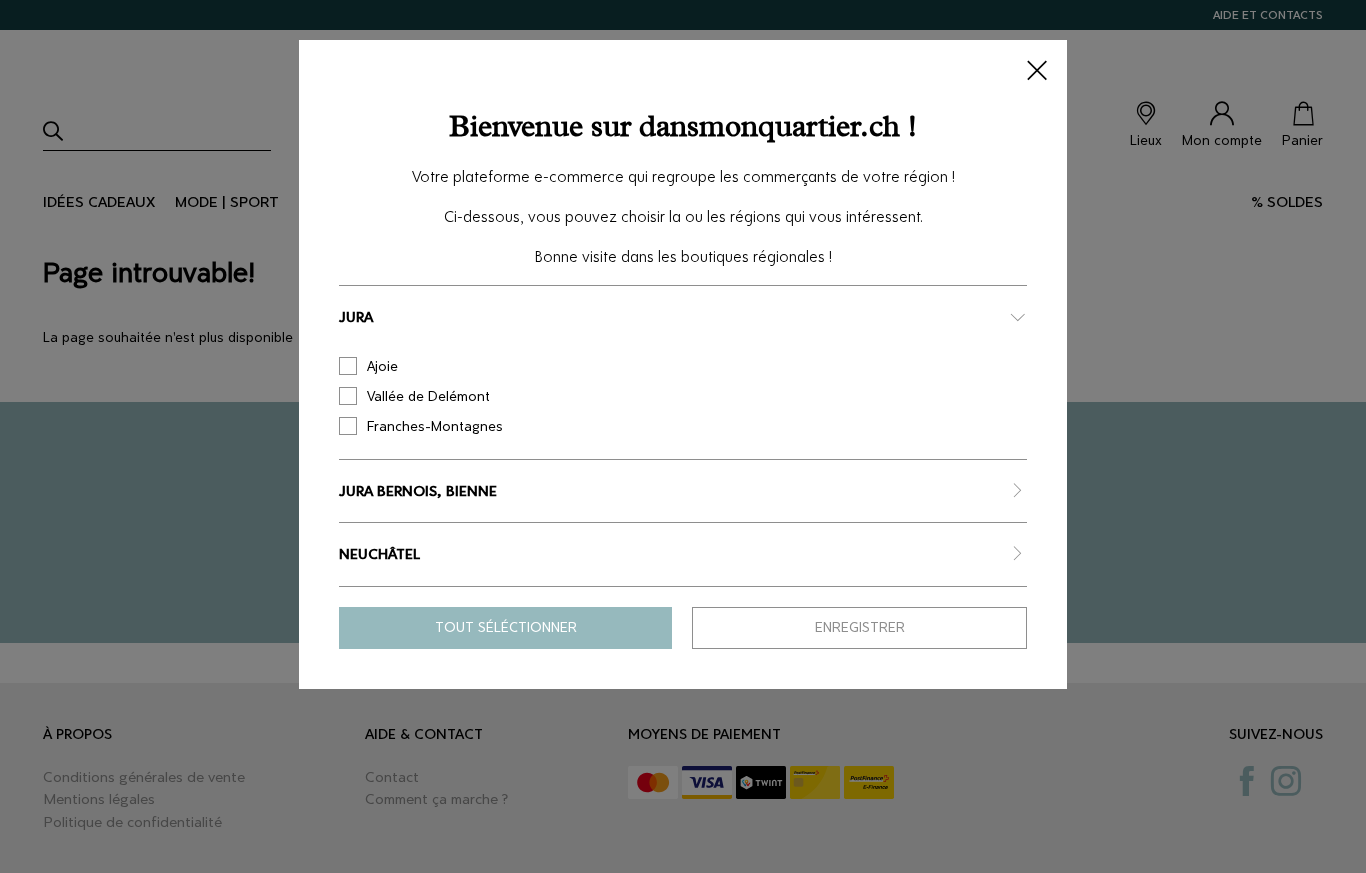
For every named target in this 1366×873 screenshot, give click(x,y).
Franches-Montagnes (435, 426)
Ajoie (382, 366)
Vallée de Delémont (428, 396)
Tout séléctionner (506, 627)
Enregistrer (860, 627)
